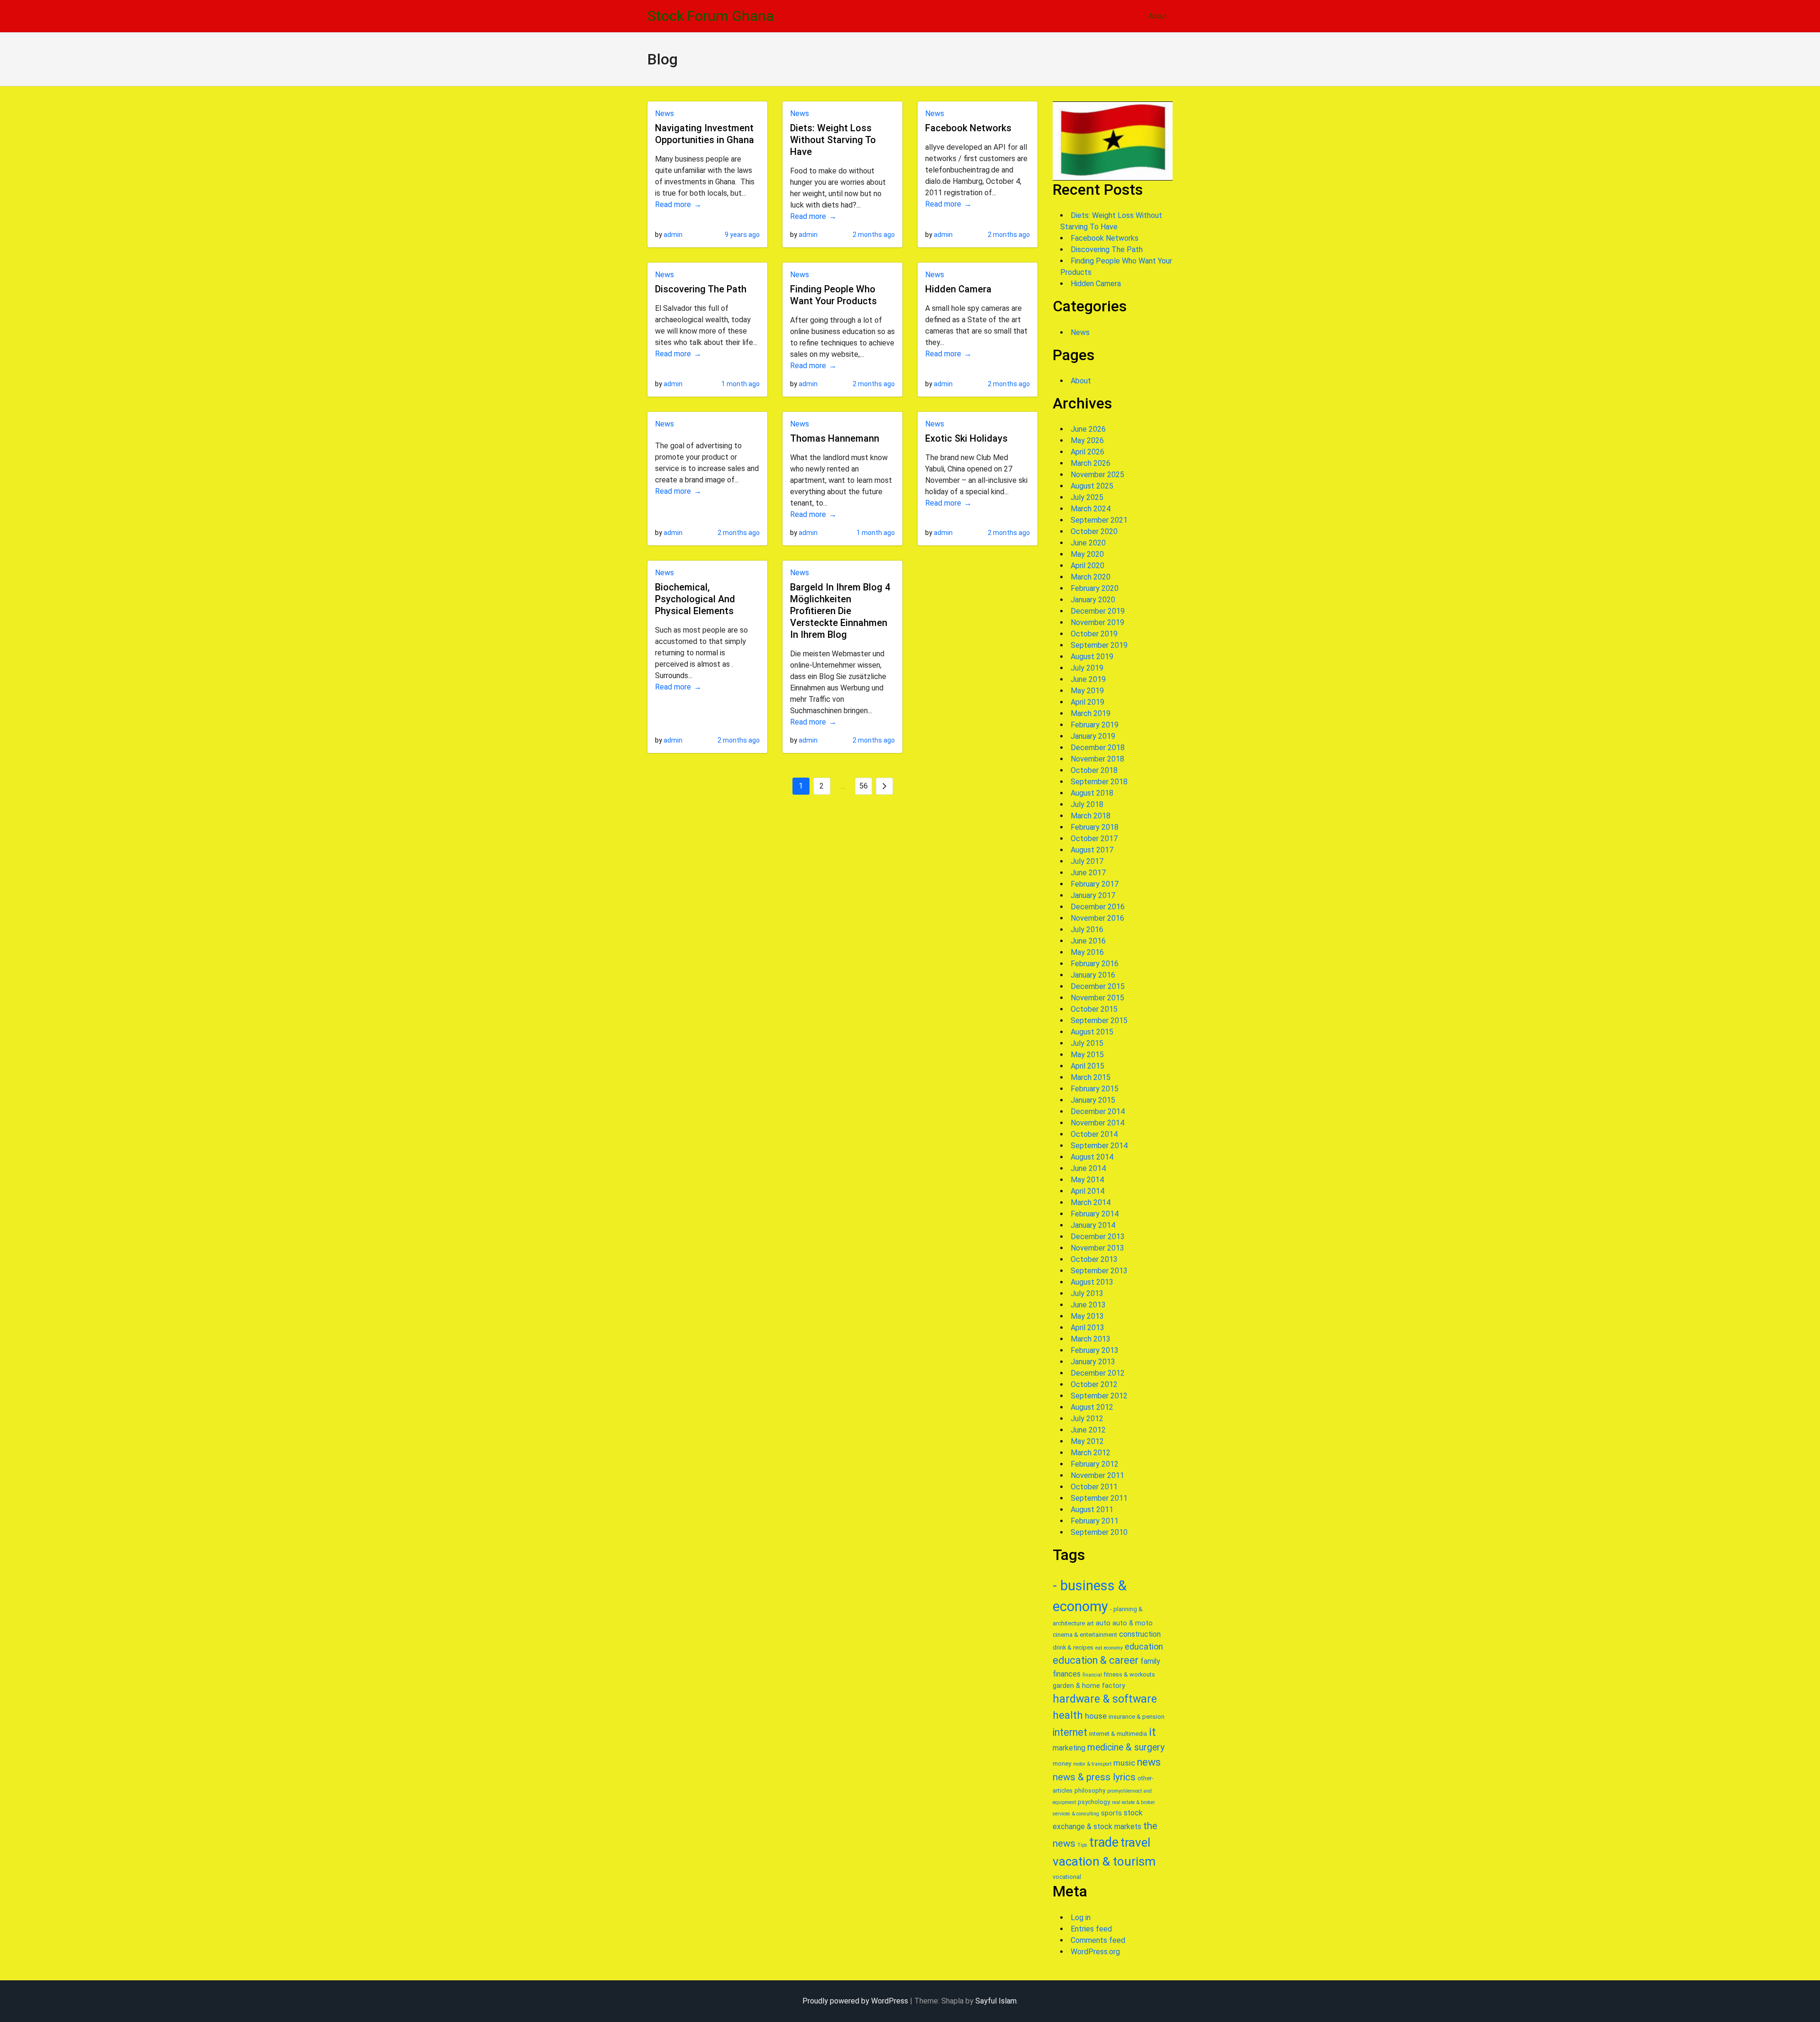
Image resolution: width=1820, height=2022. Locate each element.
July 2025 (1087, 497)
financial (1092, 1675)
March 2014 (1091, 1202)
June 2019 (1088, 679)
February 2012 (1095, 1464)
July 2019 (1087, 668)
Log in (1081, 1918)
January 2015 (1093, 1100)
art (1090, 1623)
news (1149, 1762)
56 (864, 786)
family (1150, 1661)
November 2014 (1097, 1123)
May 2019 (1087, 691)
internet (1070, 1732)
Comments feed (1098, 1940)
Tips (1082, 1845)
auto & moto (1133, 1623)
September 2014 (1099, 1146)
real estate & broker (1133, 1802)
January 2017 (1093, 895)
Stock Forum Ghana (711, 16)
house (1096, 1716)
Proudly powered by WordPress (855, 2001)
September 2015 (1099, 1020)
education (1144, 1646)
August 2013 (1092, 1282)
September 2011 (1099, 1498)
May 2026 (1087, 440)
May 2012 (1087, 1441)
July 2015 (1087, 1043)
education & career (1096, 1660)
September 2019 (1099, 645)
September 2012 (1099, 1396)
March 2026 (1091, 463)
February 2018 (1095, 827)
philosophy (1090, 1791)
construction (1140, 1634)
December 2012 (1098, 1373)
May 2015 (1087, 1055)
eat (1099, 1648)
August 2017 (1092, 850)
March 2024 (1091, 509)
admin (673, 235)
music (1124, 1763)
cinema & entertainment (1085, 1635)
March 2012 (1091, 1453)
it (1152, 1732)
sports (1111, 1813)
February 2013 (1095, 1350)
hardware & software (1105, 1699)
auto (1103, 1623)
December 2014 (1098, 1111)
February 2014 (1095, 1214)
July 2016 (1087, 929)
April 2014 (1087, 1191)
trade (1104, 1842)
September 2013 (1099, 1271)
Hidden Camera (958, 289)
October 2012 (1094, 1384)
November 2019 (1097, 622)
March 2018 (1091, 816)
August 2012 (1092, 1407)
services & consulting (1076, 1814)
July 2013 (1087, 1293)
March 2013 (1091, 1339)
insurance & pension (1137, 1717)
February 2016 (1095, 964)
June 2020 (1088, 543)
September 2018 (1099, 782)
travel (1135, 1842)
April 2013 (1087, 1328)
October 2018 (1094, 770)
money (1062, 1764)
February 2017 (1095, 884)
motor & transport (1092, 1764)
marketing (1069, 1748)
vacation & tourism (1104, 1861)
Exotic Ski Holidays (966, 438)
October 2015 (1094, 1009)
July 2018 (1087, 804)
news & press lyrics (1094, 1777)
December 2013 (1098, 1237)
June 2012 (1088, 1430)
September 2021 (1099, 520)
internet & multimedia (1118, 1734)
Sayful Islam (996, 2001)
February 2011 (1095, 1521)
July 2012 (1087, 1419)
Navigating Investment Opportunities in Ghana (705, 134)
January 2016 (1093, 975)
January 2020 (1093, 600)
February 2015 (1095, 1089)
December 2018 (1098, 748)
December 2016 (1098, 907)
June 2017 (1088, 873)
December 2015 (1098, 986)
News (664, 113)
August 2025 (1092, 486)
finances (1067, 1674)
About (1158, 16)
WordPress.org (1095, 1952)
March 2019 (1091, 713)
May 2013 (1087, 1316)
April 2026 (1087, 452)
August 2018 (1092, 793)
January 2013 (1093, 1362)
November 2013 (1097, 1248)
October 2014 (1094, 1134)
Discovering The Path (701, 289)
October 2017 (1094, 839)
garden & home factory (1089, 1686)
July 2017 (1087, 861)
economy (1113, 1648)
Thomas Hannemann (835, 438)
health (1068, 1715)
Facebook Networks (968, 128)
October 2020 (1094, 531)
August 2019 (1092, 657)
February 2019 (1095, 725)
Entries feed (1091, 1929)
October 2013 (1094, 1259)
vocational (1067, 1877)
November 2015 (1097, 998)
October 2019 (1094, 634)
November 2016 (1097, 918)
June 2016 (1088, 941)
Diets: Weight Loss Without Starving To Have (833, 140)
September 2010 (1099, 1532)
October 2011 (1094, 1487)
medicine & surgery (1126, 1747)
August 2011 (1092, 1510)
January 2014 (1093, 1225)
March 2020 (1091, 577)
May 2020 (1087, 554)
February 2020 (1095, 588)
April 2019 (1087, 702)
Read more (673, 204)
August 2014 (1092, 1157)
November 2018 (1097, 759)
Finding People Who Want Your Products (833, 295)
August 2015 (1092, 1032)
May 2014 (1087, 1180)
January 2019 (1093, 736)
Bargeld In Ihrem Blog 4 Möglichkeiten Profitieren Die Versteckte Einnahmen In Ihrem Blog (840, 611)
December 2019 (1098, 611)
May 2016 (1087, 952)
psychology (1094, 1802)
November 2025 (1097, 475)
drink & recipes (1073, 1647)
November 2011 (1097, 1475)
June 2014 (1088, 1168)
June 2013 (1088, 1305)
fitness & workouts (1129, 1674)
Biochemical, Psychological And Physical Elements (695, 599)
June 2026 (1088, 429)
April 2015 (1087, 1066)
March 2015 (1091, 1077)
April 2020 (1087, 566)
